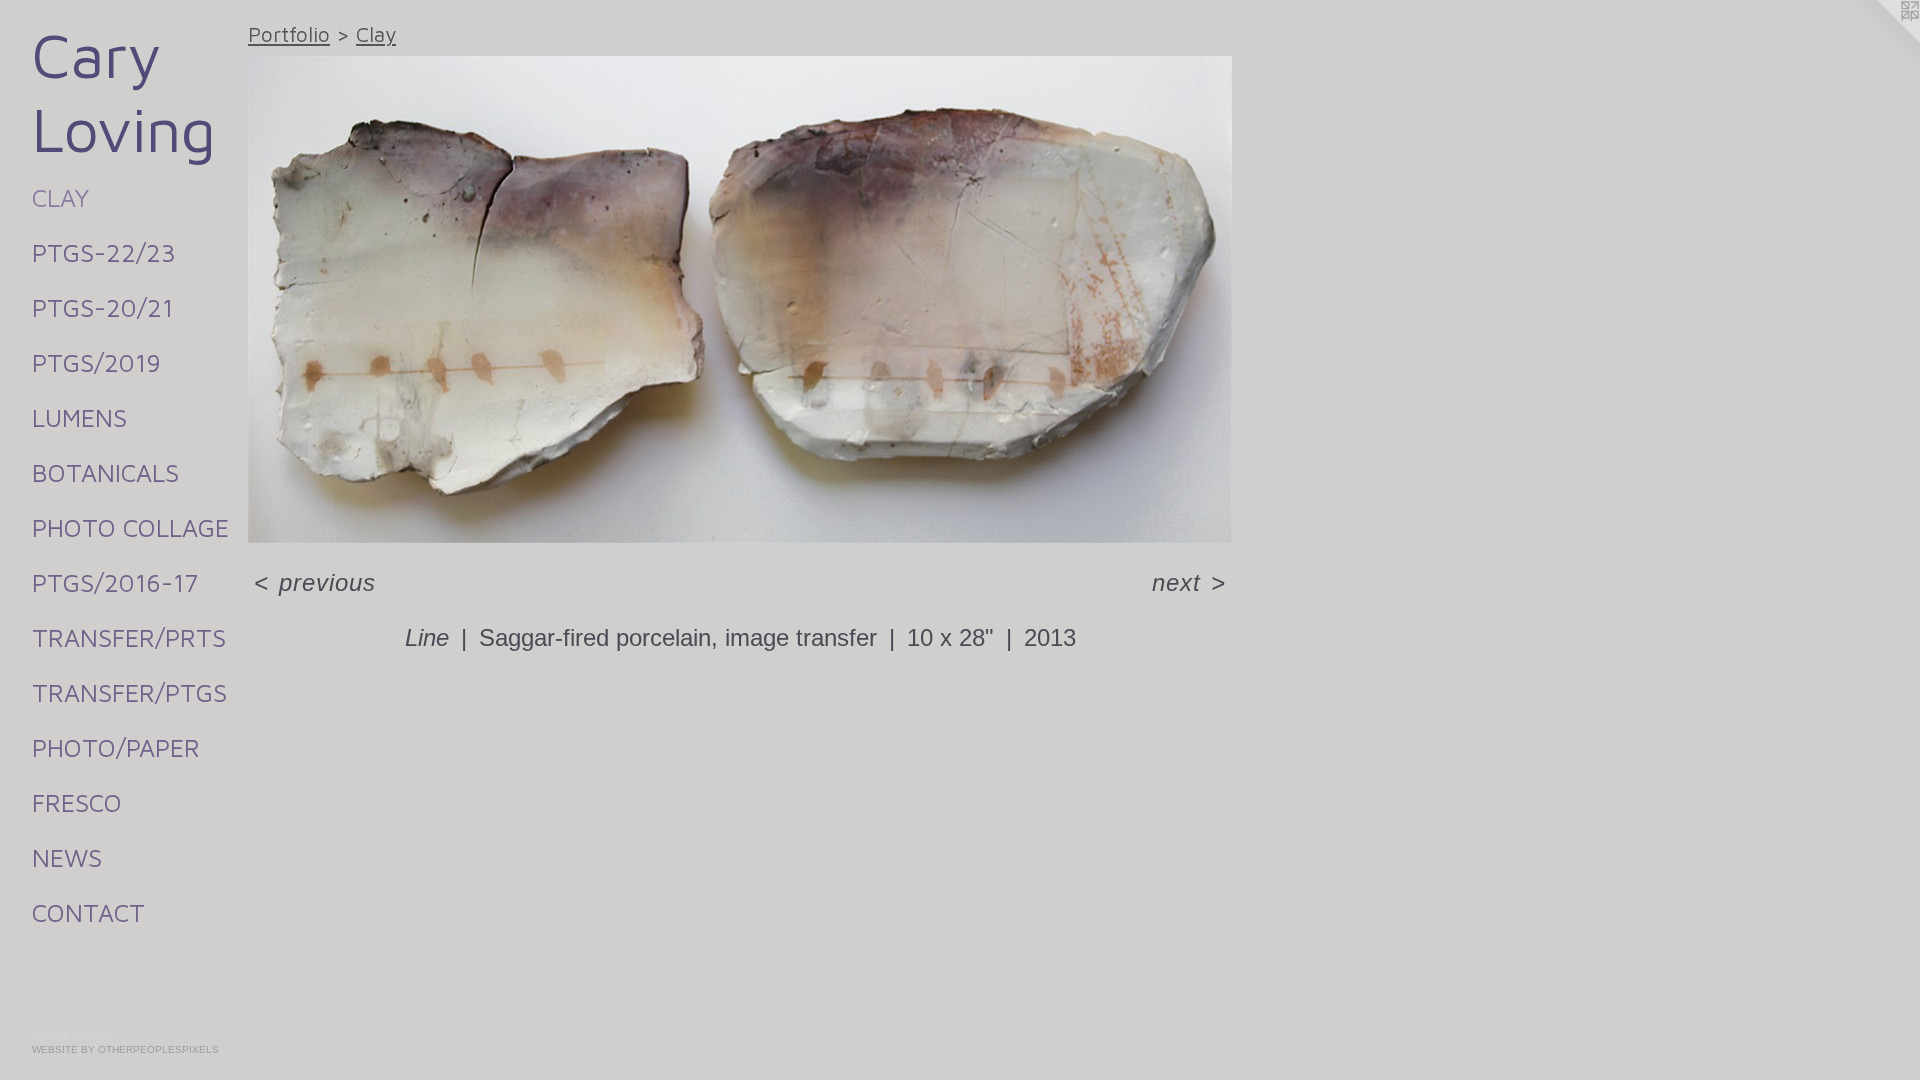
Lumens (79, 417)
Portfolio (289, 34)
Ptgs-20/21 (102, 307)
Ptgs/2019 (96, 362)
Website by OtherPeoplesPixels (125, 1049)
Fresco (77, 802)
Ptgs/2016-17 (115, 582)
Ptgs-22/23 (104, 252)
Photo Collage (130, 527)
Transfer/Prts (129, 637)
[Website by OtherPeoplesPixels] (1880, 40)
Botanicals (105, 472)
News (67, 857)
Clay (60, 197)
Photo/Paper (116, 747)
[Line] (740, 299)
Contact (88, 912)
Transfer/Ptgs (129, 692)
